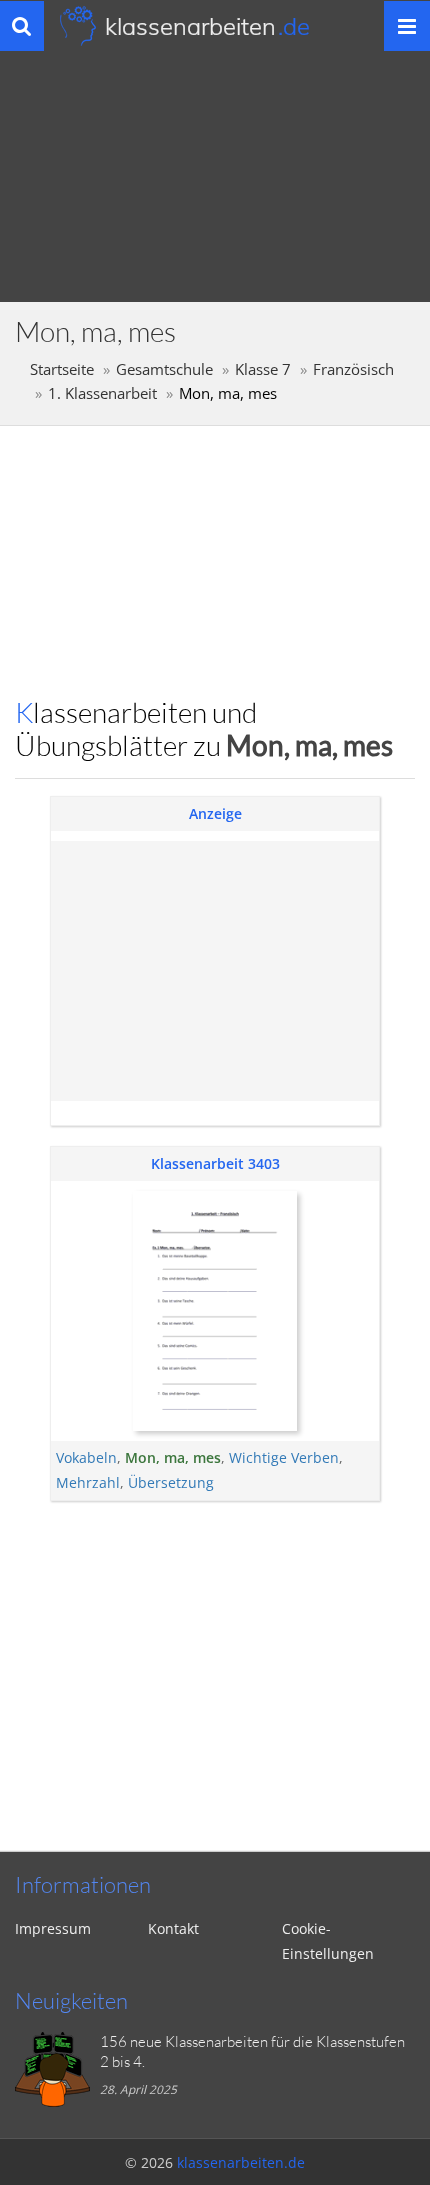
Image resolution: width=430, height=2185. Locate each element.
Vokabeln (86, 1457)
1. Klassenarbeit (102, 393)
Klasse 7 (263, 369)
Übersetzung (171, 1482)
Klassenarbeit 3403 (215, 1163)
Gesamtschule (164, 369)
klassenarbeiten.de (241, 2162)
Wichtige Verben (284, 1457)
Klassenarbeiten (207, 26)
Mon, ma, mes (173, 1457)
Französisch (353, 369)
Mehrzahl (88, 1482)
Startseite (62, 369)
